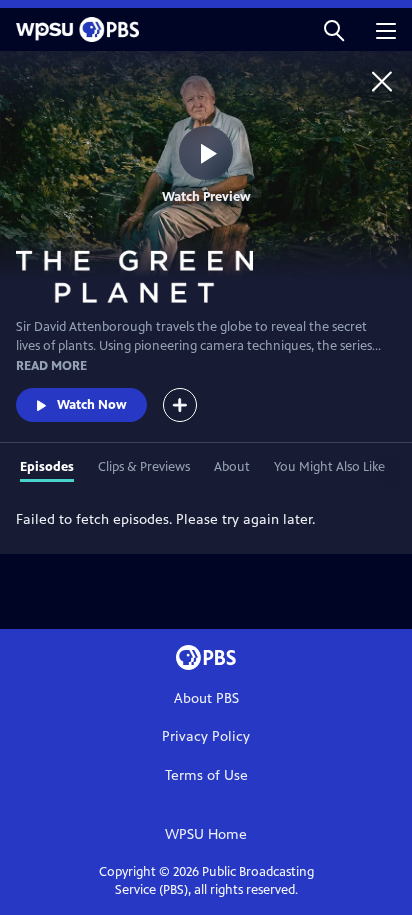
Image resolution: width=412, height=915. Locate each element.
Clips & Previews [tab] (144, 467)
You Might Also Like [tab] (329, 467)
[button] (334, 29)
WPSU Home (206, 834)
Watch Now (92, 405)
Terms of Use (206, 775)
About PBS (206, 698)
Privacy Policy (206, 736)
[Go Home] (382, 81)
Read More (51, 366)
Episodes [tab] (47, 467)
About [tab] (232, 467)
